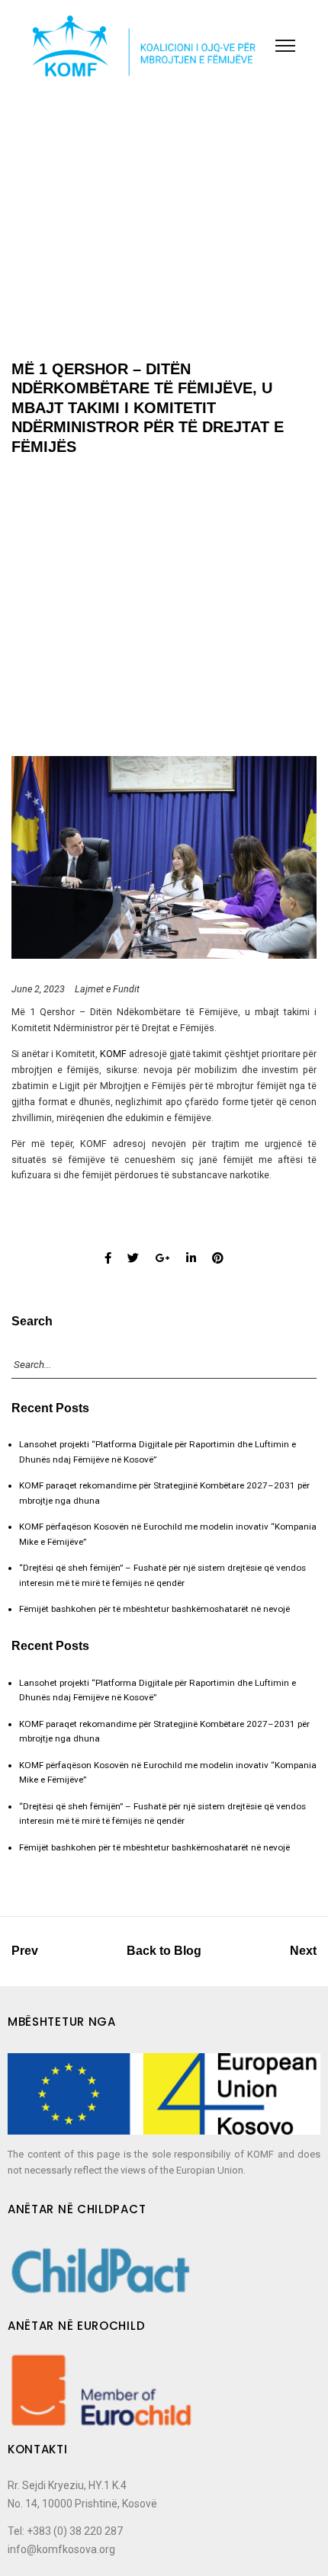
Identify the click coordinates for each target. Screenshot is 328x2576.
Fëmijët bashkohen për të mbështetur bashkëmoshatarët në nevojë (154, 1609)
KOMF (113, 1054)
